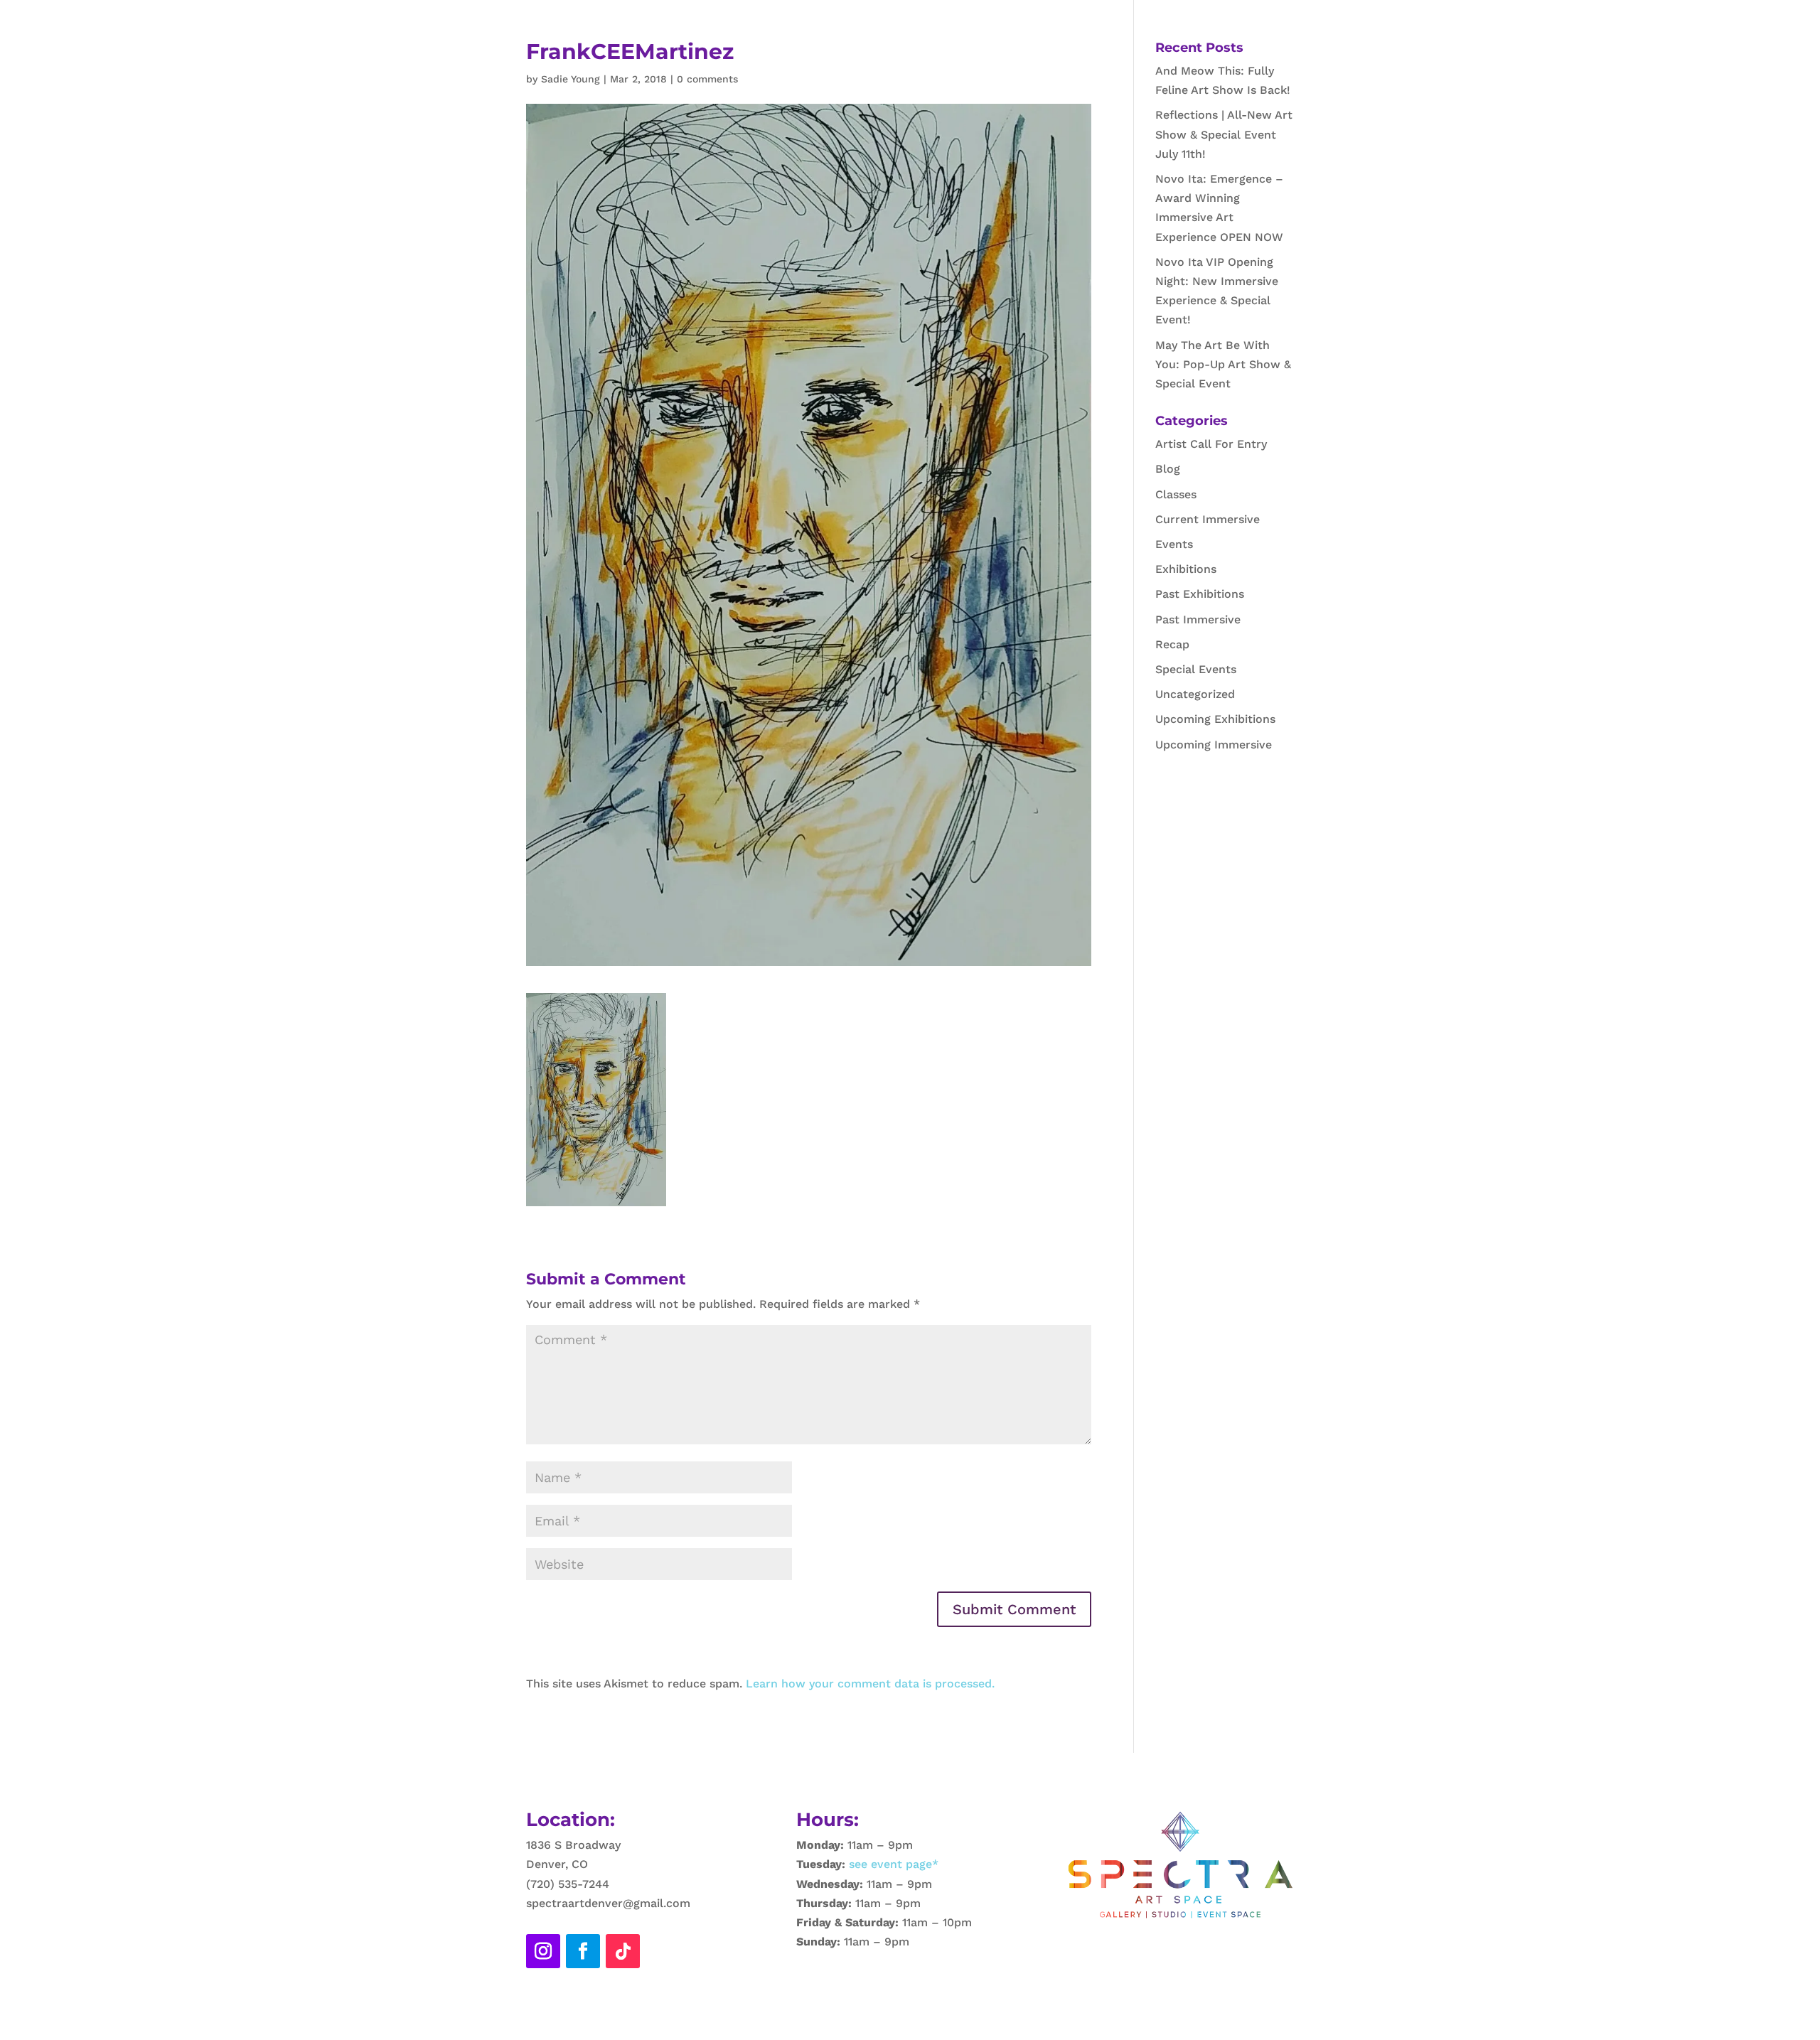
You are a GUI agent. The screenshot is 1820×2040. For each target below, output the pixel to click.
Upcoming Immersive (1214, 745)
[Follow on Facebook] (583, 1951)
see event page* (892, 1864)
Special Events (1196, 669)
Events (1174, 544)
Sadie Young (571, 79)
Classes (1176, 494)
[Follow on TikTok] (623, 1951)
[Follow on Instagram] (543, 1951)
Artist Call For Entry (1211, 444)
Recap (1172, 644)
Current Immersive (1208, 519)
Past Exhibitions (1200, 594)
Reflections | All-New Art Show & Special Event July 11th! (1224, 134)
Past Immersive (1198, 619)
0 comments (707, 79)
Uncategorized (1195, 694)
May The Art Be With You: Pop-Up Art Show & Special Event (1223, 364)
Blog (1168, 469)
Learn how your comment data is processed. (870, 1684)
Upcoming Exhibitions (1215, 719)
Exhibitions (1186, 569)
